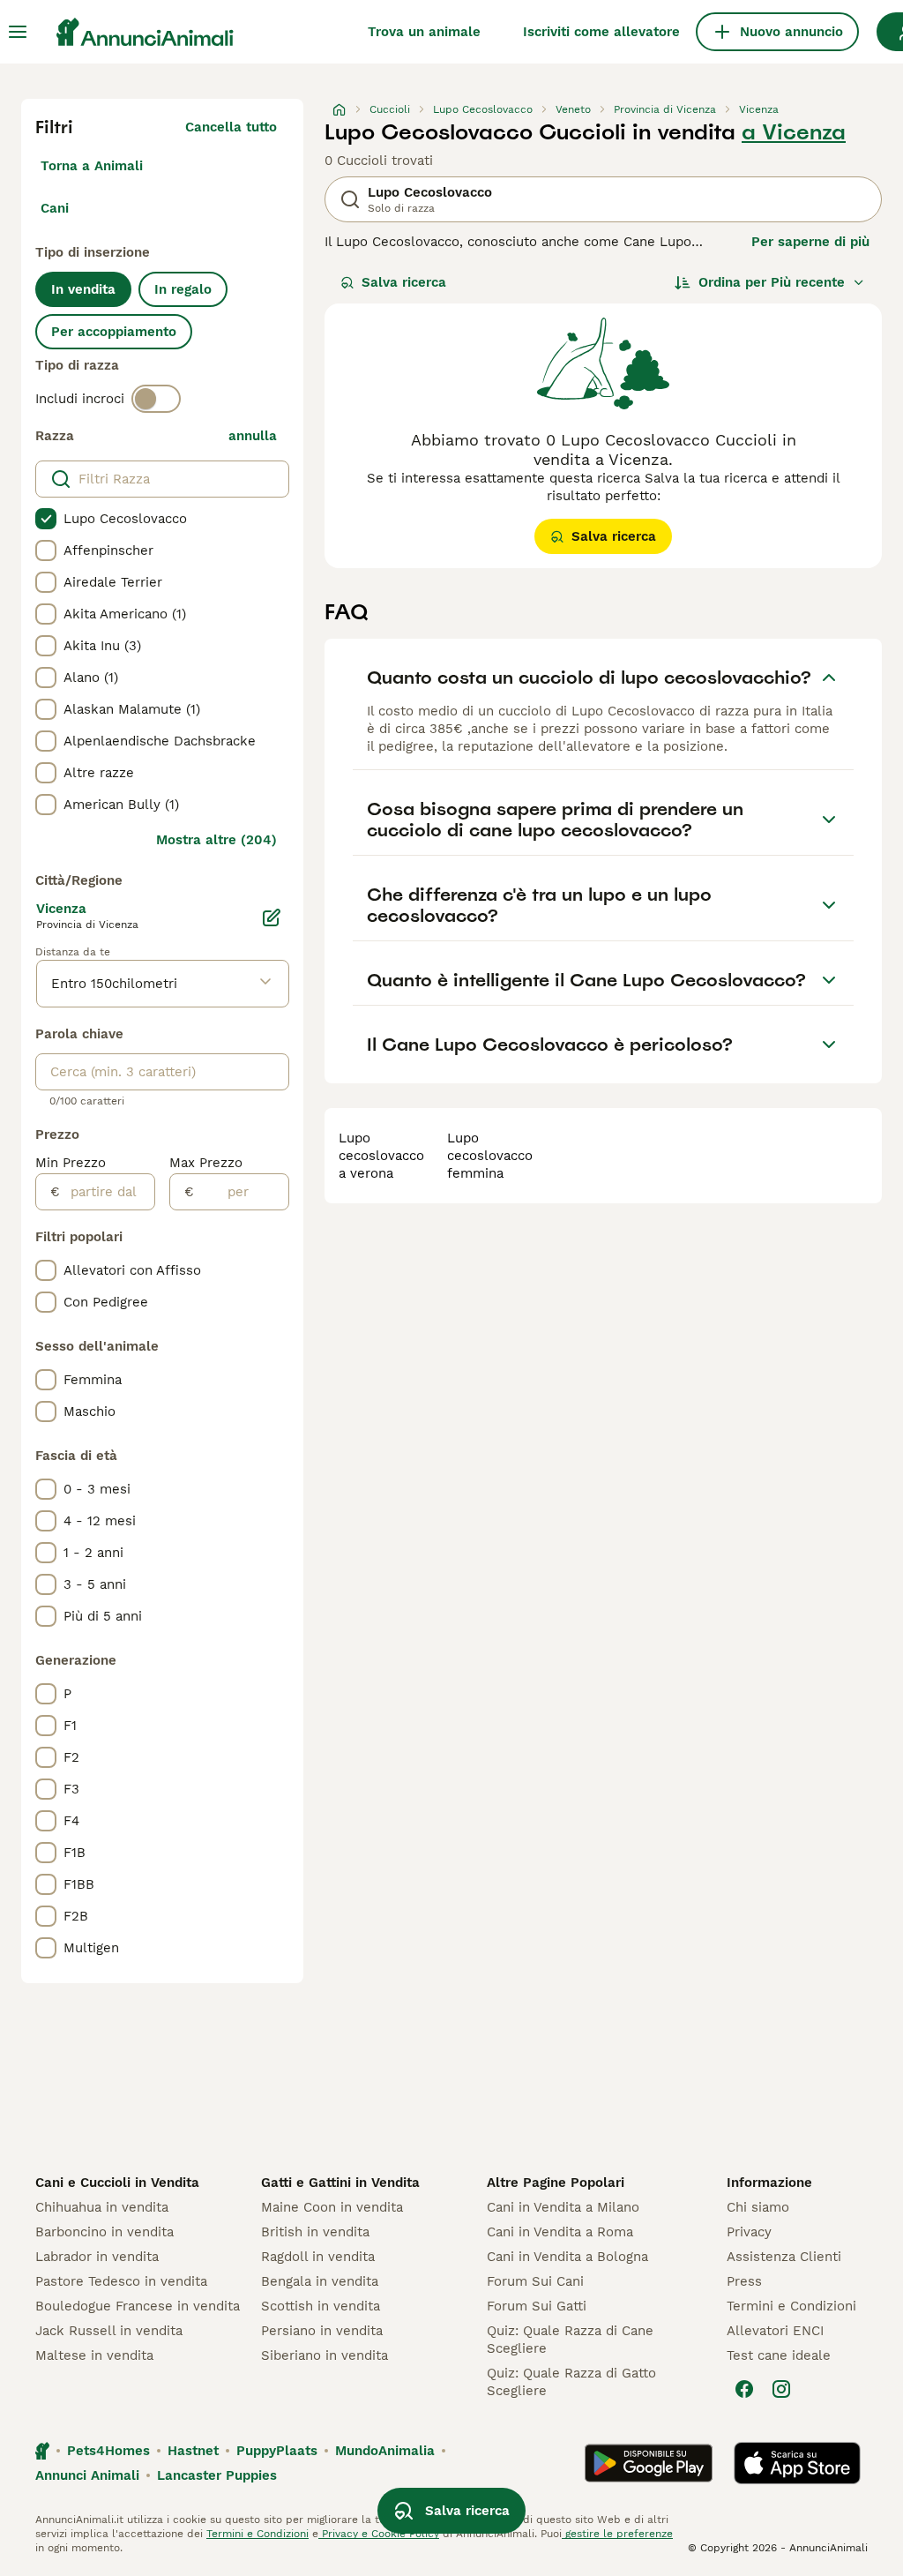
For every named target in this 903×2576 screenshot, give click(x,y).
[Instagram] (781, 2389)
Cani (55, 208)
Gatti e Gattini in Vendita (340, 2183)
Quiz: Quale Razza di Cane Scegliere (570, 2340)
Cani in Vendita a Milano (563, 2207)
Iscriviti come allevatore (601, 32)
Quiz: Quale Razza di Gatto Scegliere (571, 2382)
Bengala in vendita (320, 2281)
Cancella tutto (231, 127)
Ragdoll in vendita (318, 2257)
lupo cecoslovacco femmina (490, 1156)
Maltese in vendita (94, 2355)
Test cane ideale (779, 2355)
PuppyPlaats (277, 2451)
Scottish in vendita (321, 2306)
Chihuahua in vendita (102, 2207)
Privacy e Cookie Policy (379, 2534)
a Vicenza (794, 132)
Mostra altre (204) (216, 840)
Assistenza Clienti (784, 2257)
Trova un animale (424, 32)
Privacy (749, 2232)
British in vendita (315, 2232)
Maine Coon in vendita (332, 2207)
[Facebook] (744, 2389)
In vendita (83, 289)
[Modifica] (272, 917)
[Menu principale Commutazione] (18, 32)
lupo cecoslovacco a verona (381, 1156)
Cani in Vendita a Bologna (567, 2257)
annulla (253, 436)
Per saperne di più (810, 242)
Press (744, 2281)
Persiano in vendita (322, 2331)
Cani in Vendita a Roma (560, 2232)
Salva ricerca (404, 282)
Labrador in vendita (97, 2257)
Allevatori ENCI (775, 2331)
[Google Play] (649, 2463)
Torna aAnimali (92, 166)
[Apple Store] (797, 2463)
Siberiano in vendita (325, 2355)
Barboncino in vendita (104, 2232)
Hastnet (193, 2451)
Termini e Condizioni (791, 2306)
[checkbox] (46, 519)
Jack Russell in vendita (109, 2331)
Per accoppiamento (114, 332)
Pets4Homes (108, 2451)
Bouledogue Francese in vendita (138, 2306)
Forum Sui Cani (535, 2281)
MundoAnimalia (385, 2451)
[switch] (156, 399)
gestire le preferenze (617, 2534)
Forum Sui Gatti (537, 2306)
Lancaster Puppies (217, 2475)
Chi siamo (758, 2207)
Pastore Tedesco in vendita (121, 2281)
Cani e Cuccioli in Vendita (117, 2183)
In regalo (183, 289)
